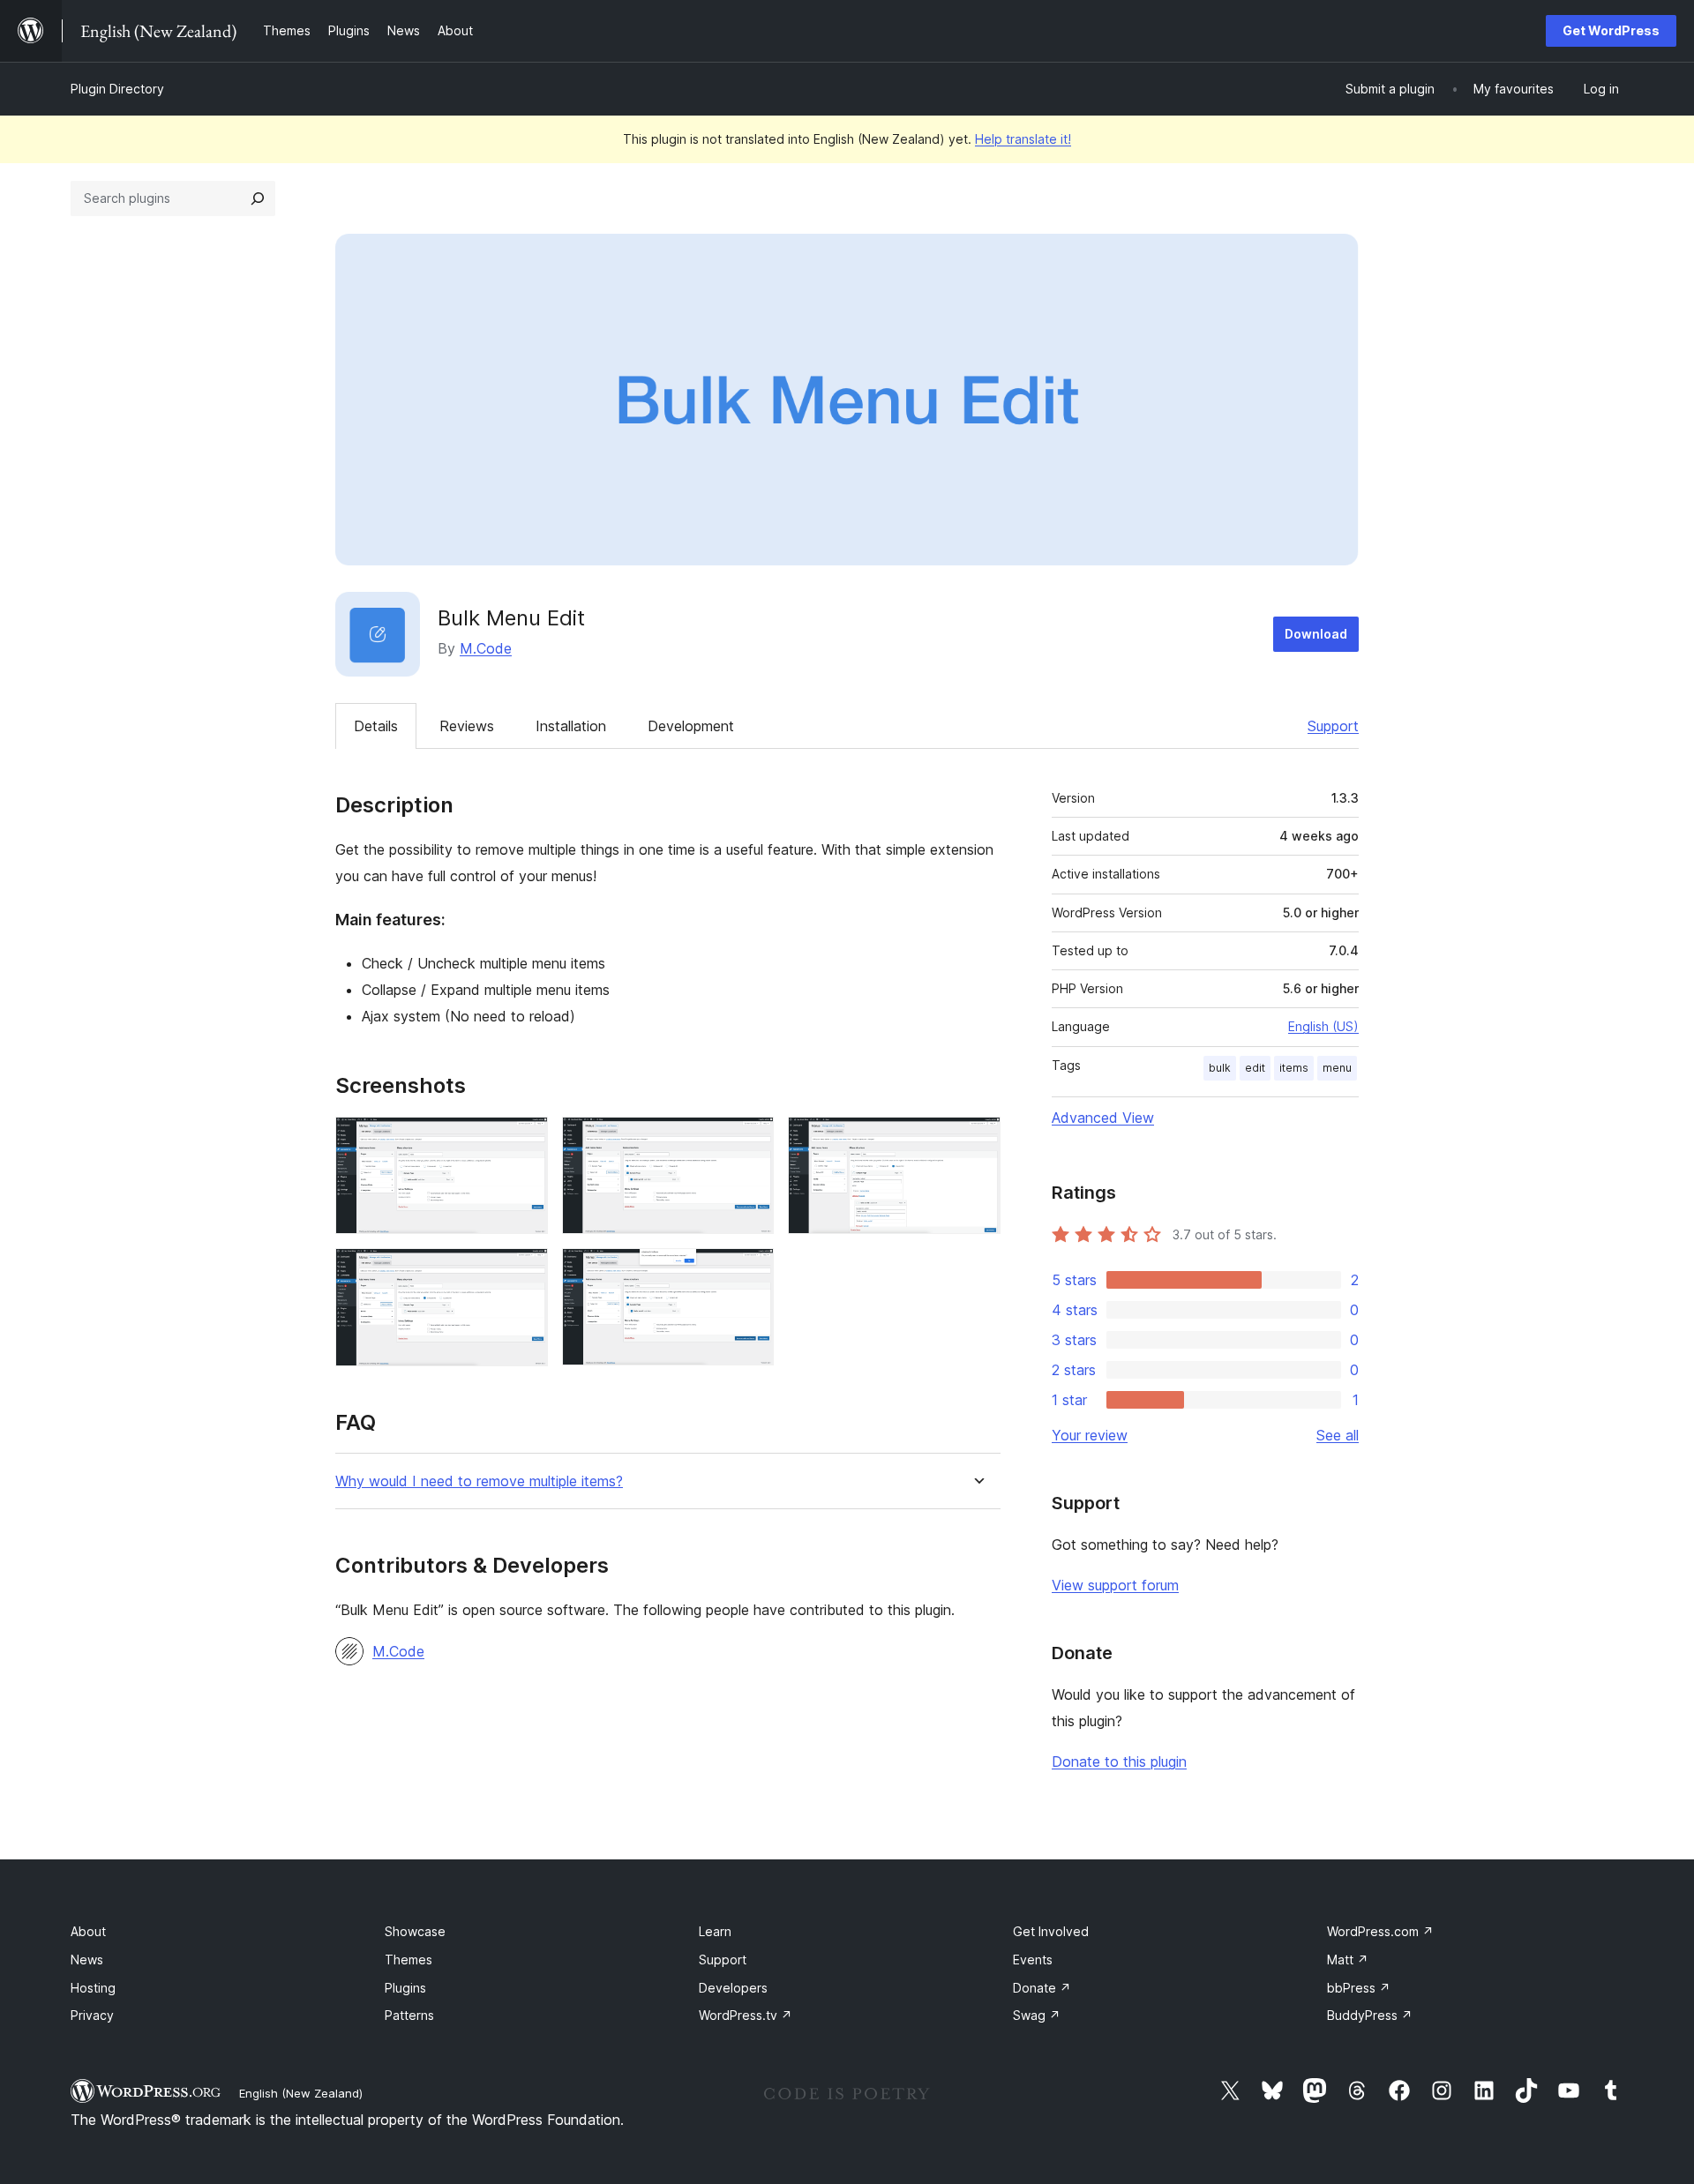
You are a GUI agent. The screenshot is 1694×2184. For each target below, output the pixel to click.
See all (1338, 1435)
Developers (733, 1988)
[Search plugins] (258, 198)
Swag (1037, 2015)
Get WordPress (1611, 30)
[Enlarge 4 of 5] (524, 1272)
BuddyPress (1370, 2015)
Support (1333, 726)
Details (376, 726)
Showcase (415, 1931)
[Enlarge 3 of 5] (977, 1141)
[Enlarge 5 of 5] (750, 1272)
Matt (1348, 1960)
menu (1337, 1068)
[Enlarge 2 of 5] (750, 1141)
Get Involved (1051, 1931)
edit (1255, 1068)
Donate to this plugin (1119, 1761)
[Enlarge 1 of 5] (524, 1141)
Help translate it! (1023, 139)
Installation (571, 726)
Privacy (92, 2015)
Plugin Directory (117, 89)
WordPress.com (1380, 1931)
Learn (715, 1931)
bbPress (1359, 1988)
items (1294, 1068)
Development (691, 726)
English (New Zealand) (301, 2093)
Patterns (409, 2015)
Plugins (405, 1988)
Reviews (467, 726)
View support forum (1115, 1585)
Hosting (93, 1988)
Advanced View (1103, 1118)
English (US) (1323, 1026)
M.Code (486, 648)
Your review (1090, 1435)
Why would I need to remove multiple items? (479, 1481)
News (87, 1960)
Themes (409, 1960)
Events (1033, 1960)
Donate (1042, 1988)
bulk (1220, 1068)
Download (1316, 634)
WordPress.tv (746, 2015)
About (88, 1931)
